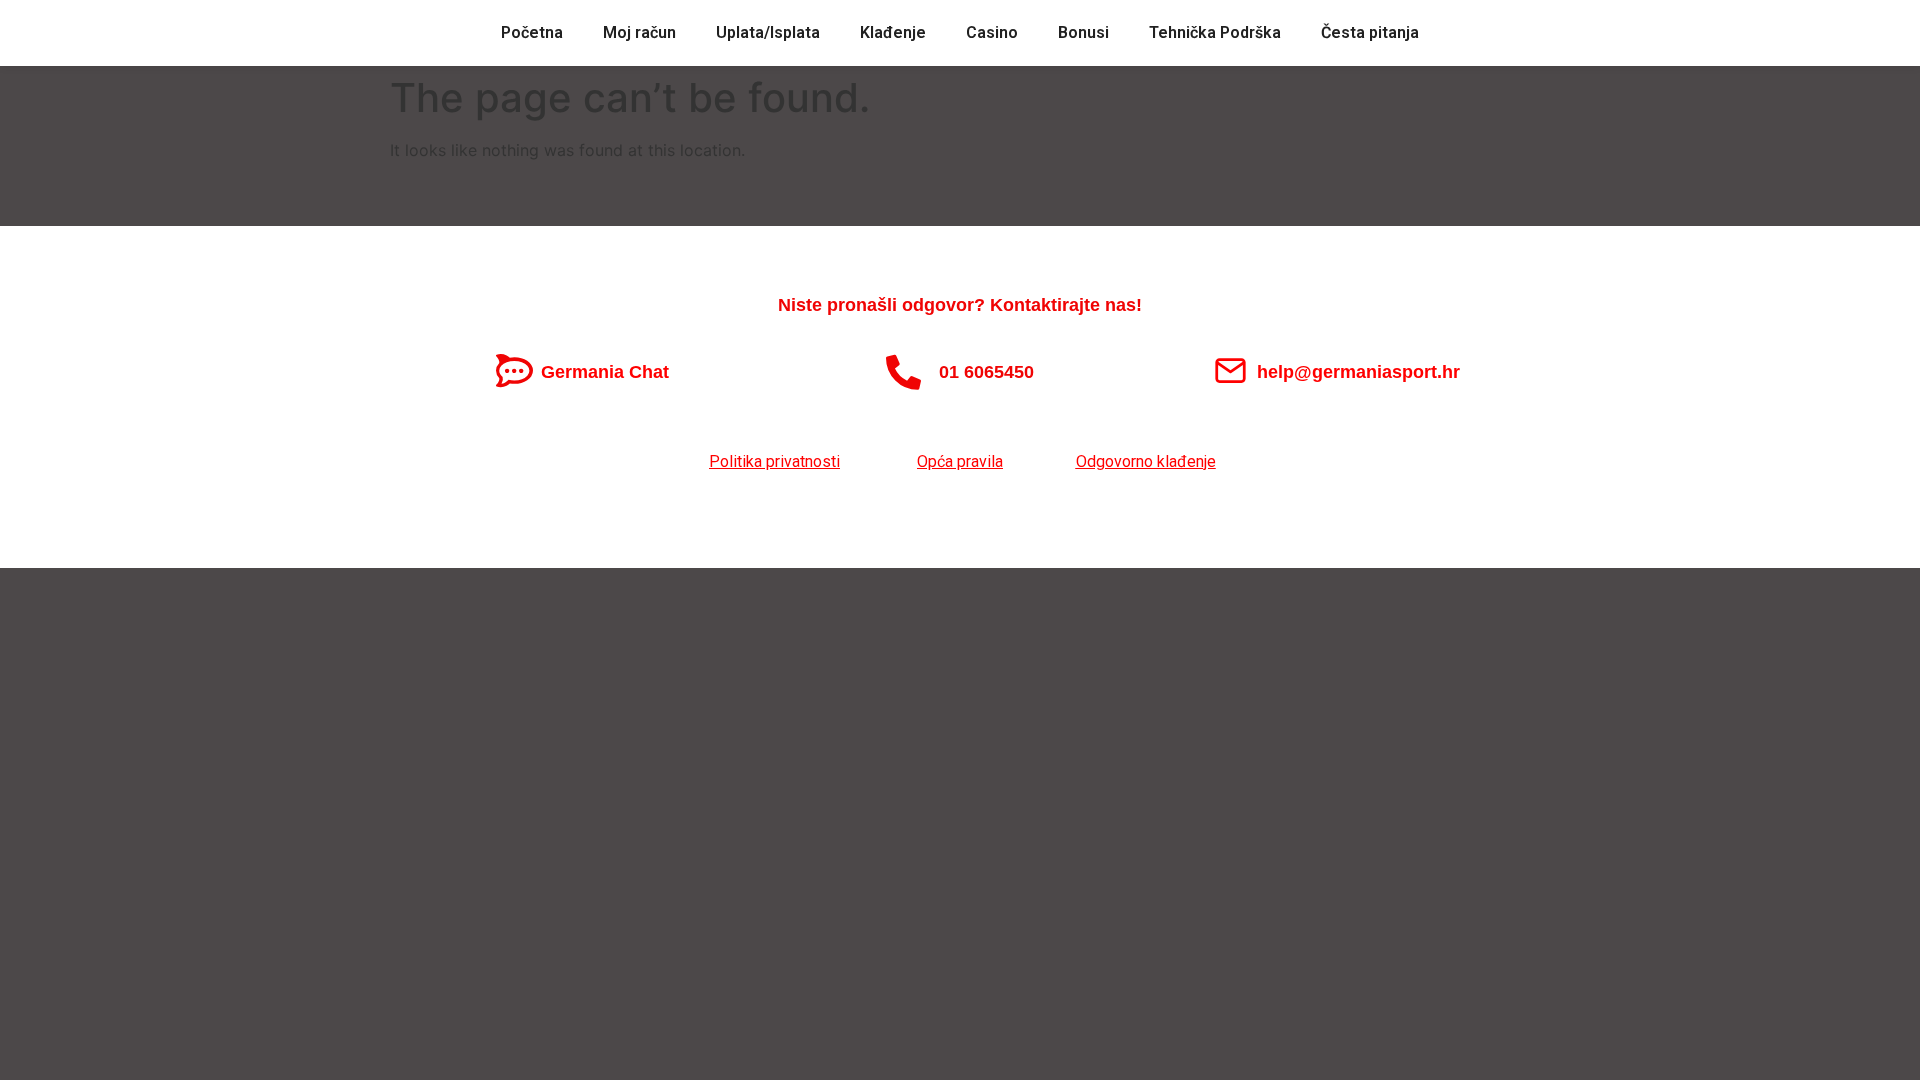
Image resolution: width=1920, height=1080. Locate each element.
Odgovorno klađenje (1146, 461)
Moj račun (639, 32)
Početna (532, 32)
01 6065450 (986, 372)
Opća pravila (960, 461)
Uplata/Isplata (768, 32)
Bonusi (1083, 32)
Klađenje (893, 32)
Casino (992, 32)
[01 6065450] (903, 371)
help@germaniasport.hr (1358, 372)
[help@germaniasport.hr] (1230, 370)
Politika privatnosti (774, 461)
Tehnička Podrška (1215, 32)
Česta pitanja (1370, 32)
